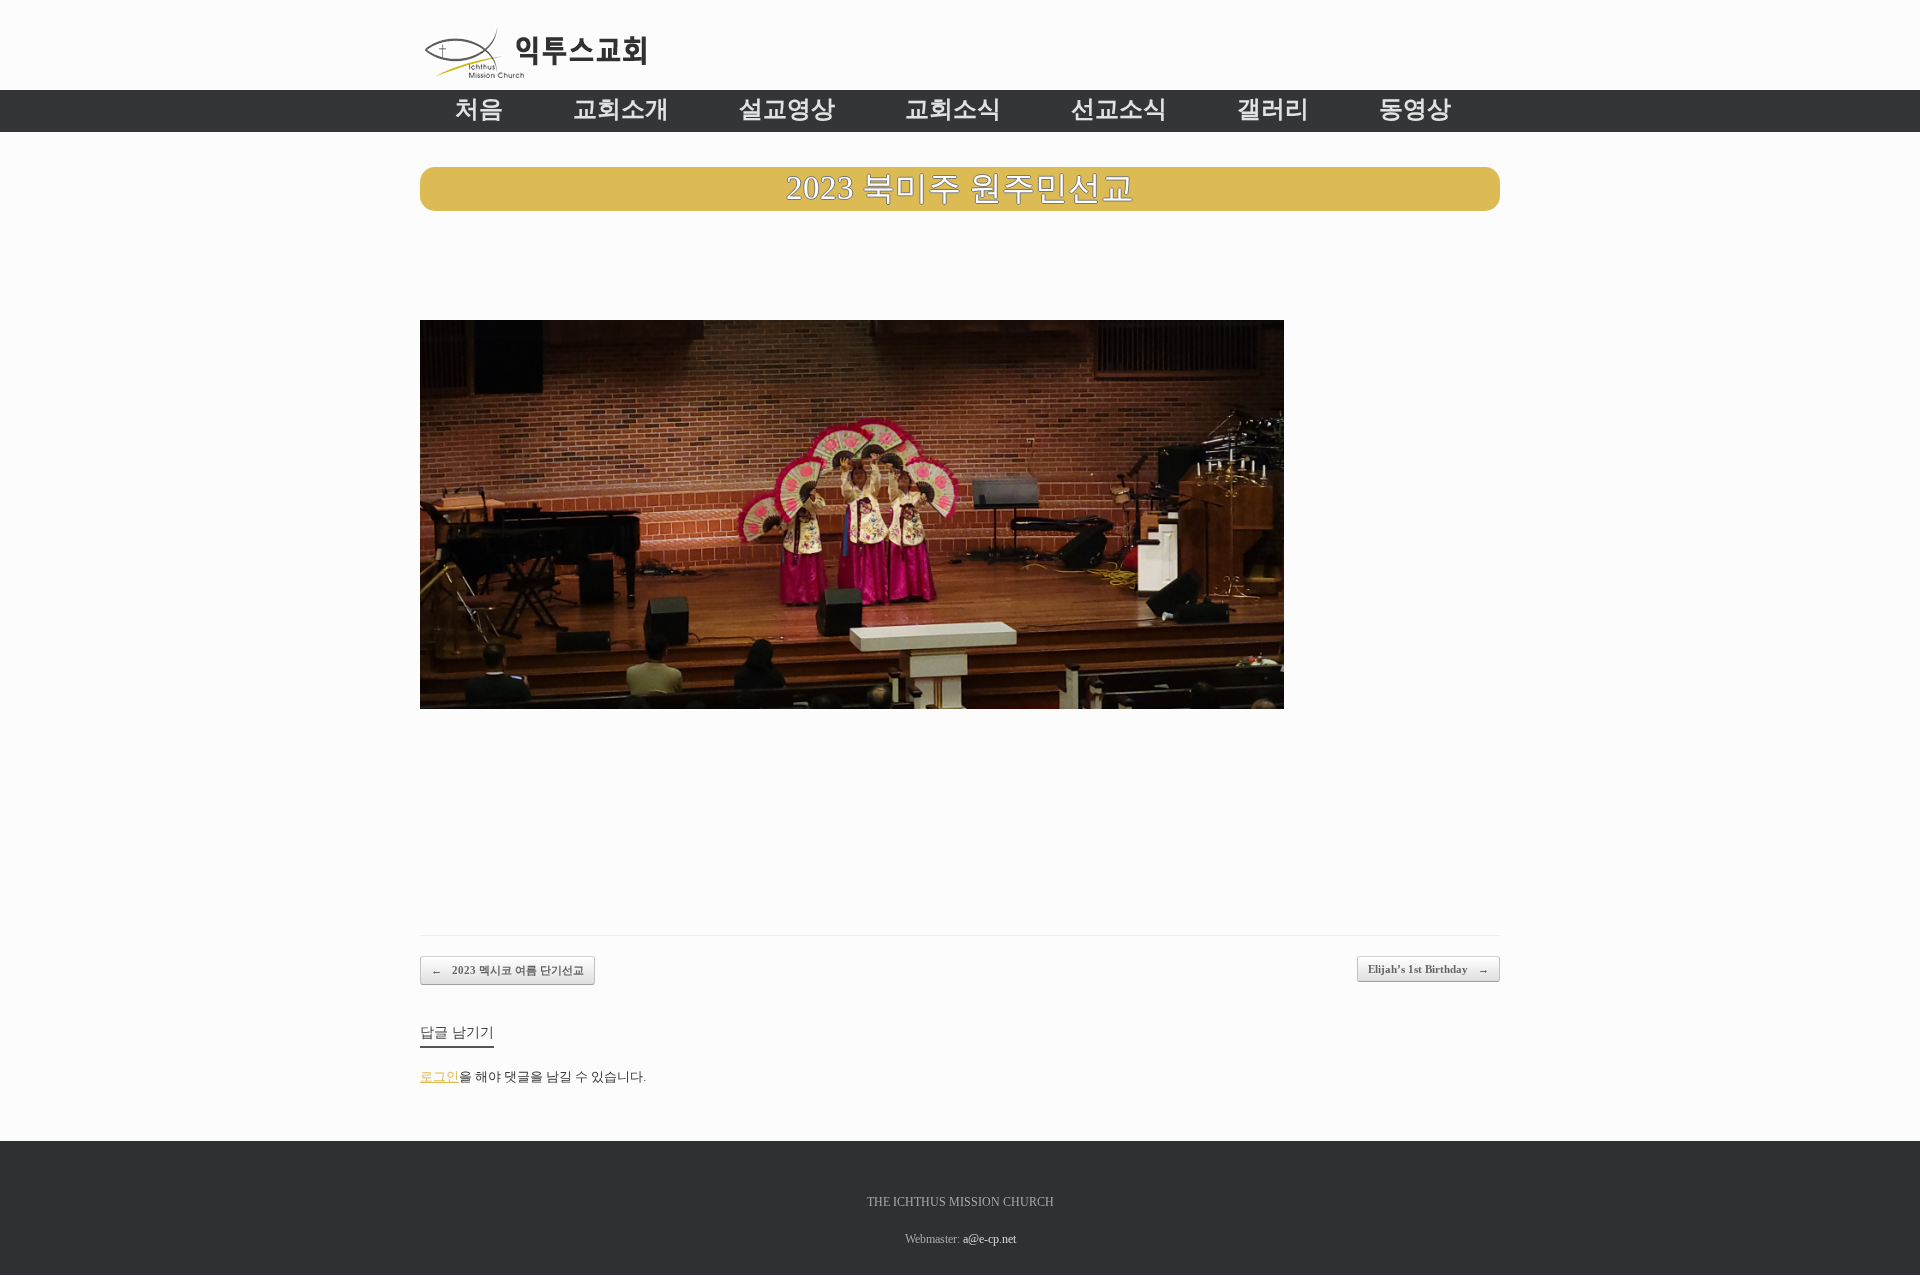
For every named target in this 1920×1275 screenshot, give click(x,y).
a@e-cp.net (989, 1239)
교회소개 (621, 109)
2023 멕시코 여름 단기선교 (507, 970)
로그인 (439, 1076)
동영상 (1415, 109)
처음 (479, 109)
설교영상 (787, 109)
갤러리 (1273, 109)
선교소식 (1119, 109)
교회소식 (953, 109)
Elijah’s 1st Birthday (1428, 969)
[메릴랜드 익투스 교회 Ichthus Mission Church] (535, 52)
